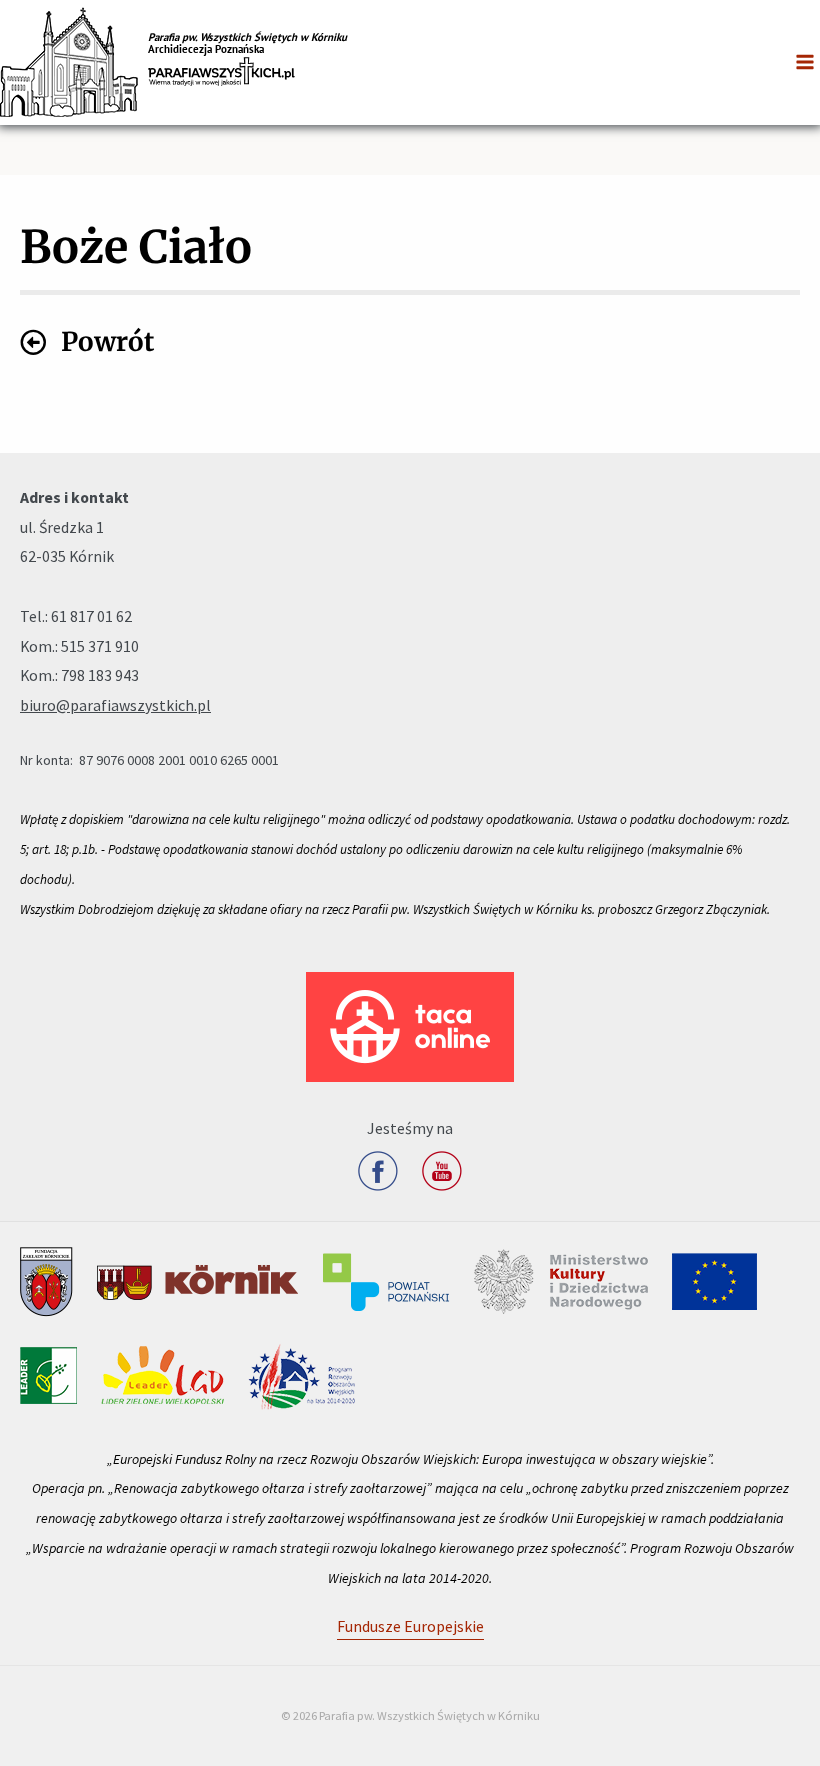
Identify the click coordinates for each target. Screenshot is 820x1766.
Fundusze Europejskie (410, 1626)
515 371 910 (100, 646)
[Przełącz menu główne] (805, 62)
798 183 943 (100, 675)
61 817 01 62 (91, 616)
